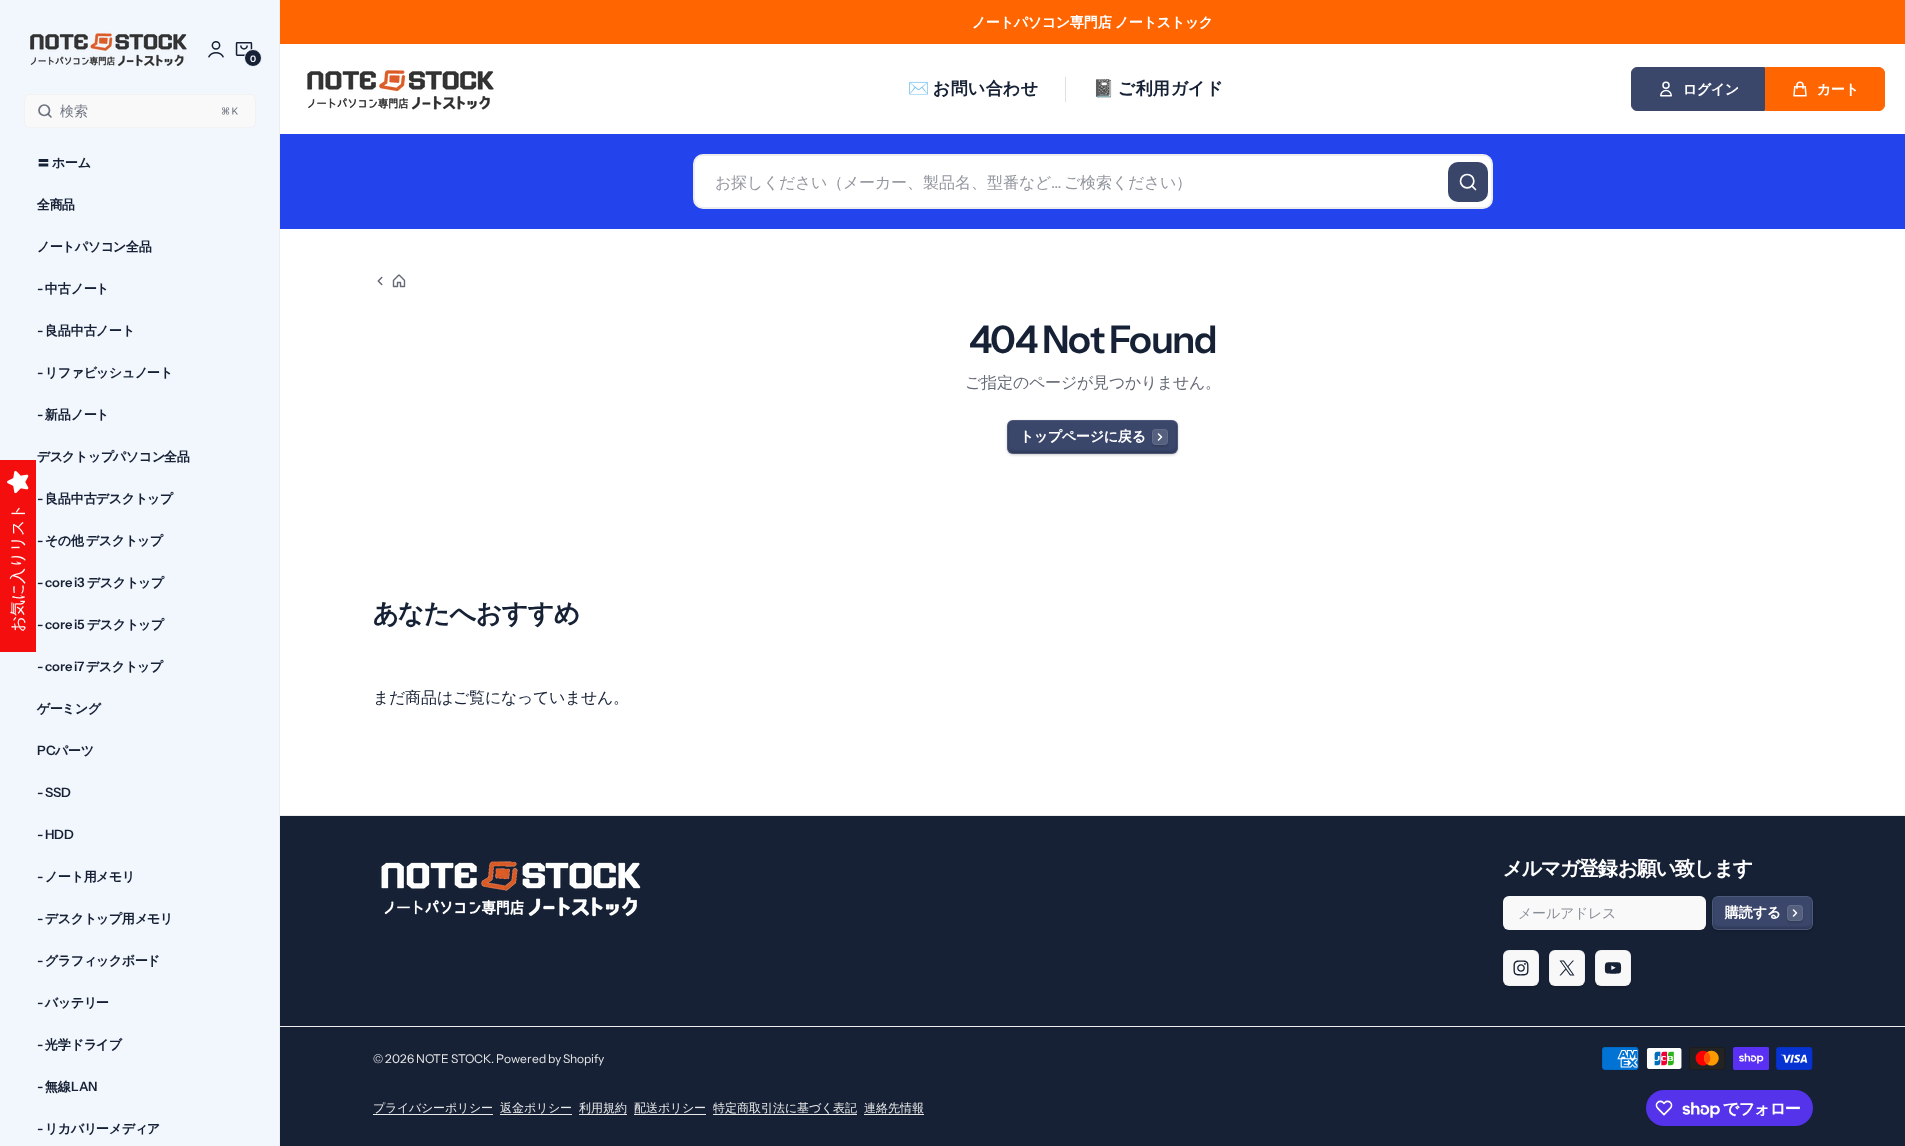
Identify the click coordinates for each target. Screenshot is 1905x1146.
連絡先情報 (894, 1107)
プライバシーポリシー (433, 1107)
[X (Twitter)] (1567, 968)
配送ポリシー (670, 1107)
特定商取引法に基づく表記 (785, 1107)
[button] (244, 49)
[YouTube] (1613, 968)
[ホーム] (390, 281)
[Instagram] (1521, 968)
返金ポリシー (536, 1107)
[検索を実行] (1468, 182)
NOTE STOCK (453, 1058)
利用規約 (603, 1107)
